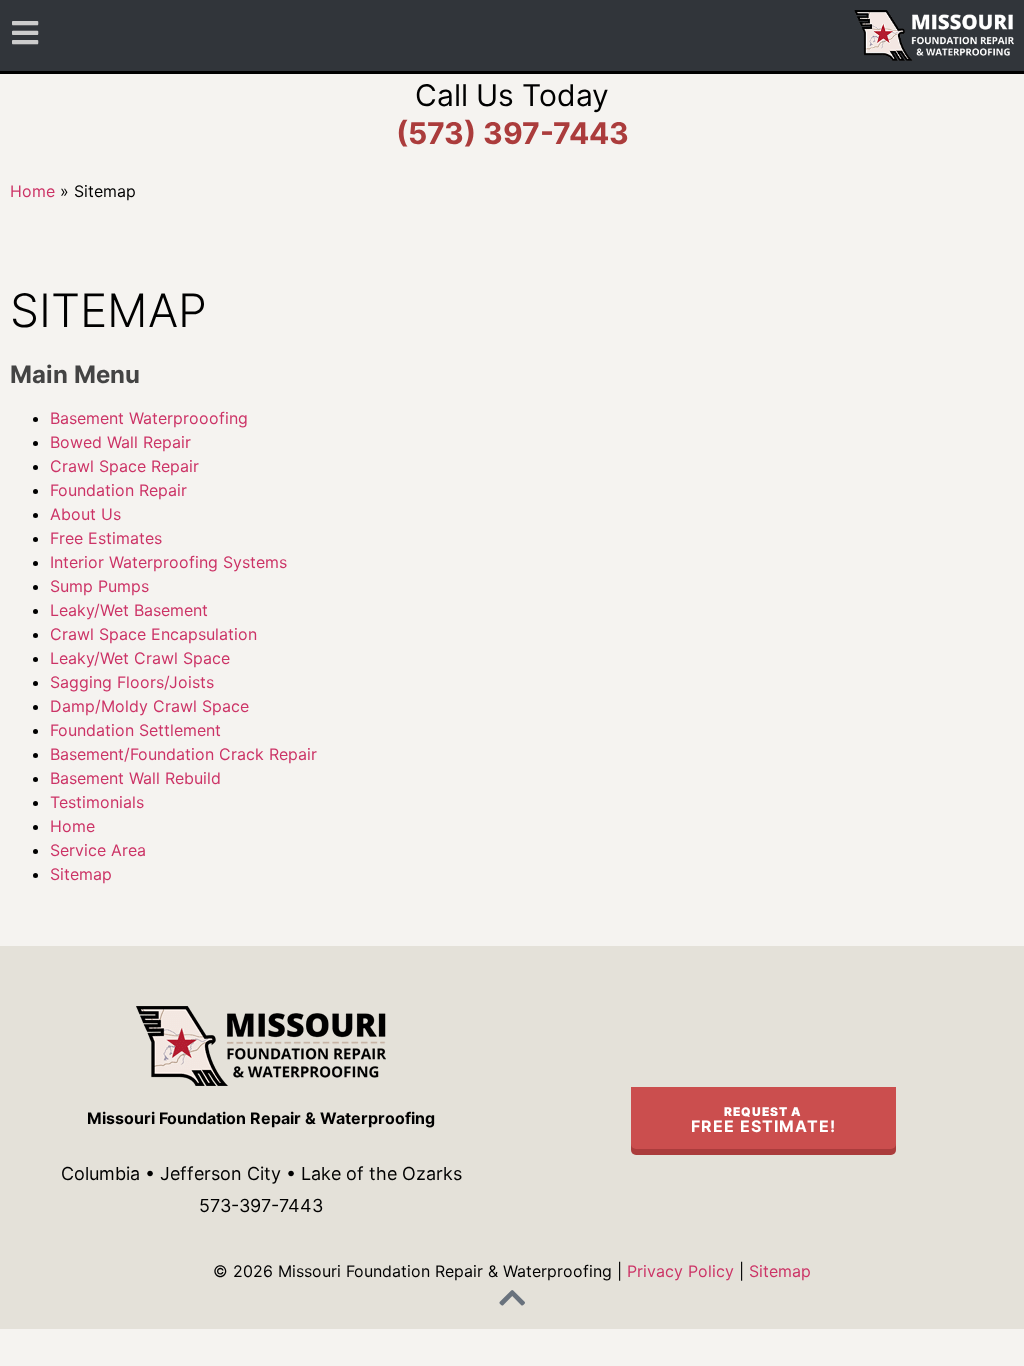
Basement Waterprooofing (149, 418)
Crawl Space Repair (124, 466)
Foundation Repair (118, 490)
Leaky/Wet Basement (129, 610)
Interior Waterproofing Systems (168, 562)
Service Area (98, 850)
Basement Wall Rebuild (135, 778)
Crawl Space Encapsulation (153, 634)
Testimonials (97, 802)
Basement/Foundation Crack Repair (183, 754)
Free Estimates (106, 538)
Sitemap (81, 874)
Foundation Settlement (135, 730)
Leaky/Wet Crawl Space (140, 658)
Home (32, 191)
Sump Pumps (99, 586)
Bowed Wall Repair (120, 442)
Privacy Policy (680, 1271)
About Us (85, 514)
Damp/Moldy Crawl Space (149, 706)
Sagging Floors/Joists (132, 682)
